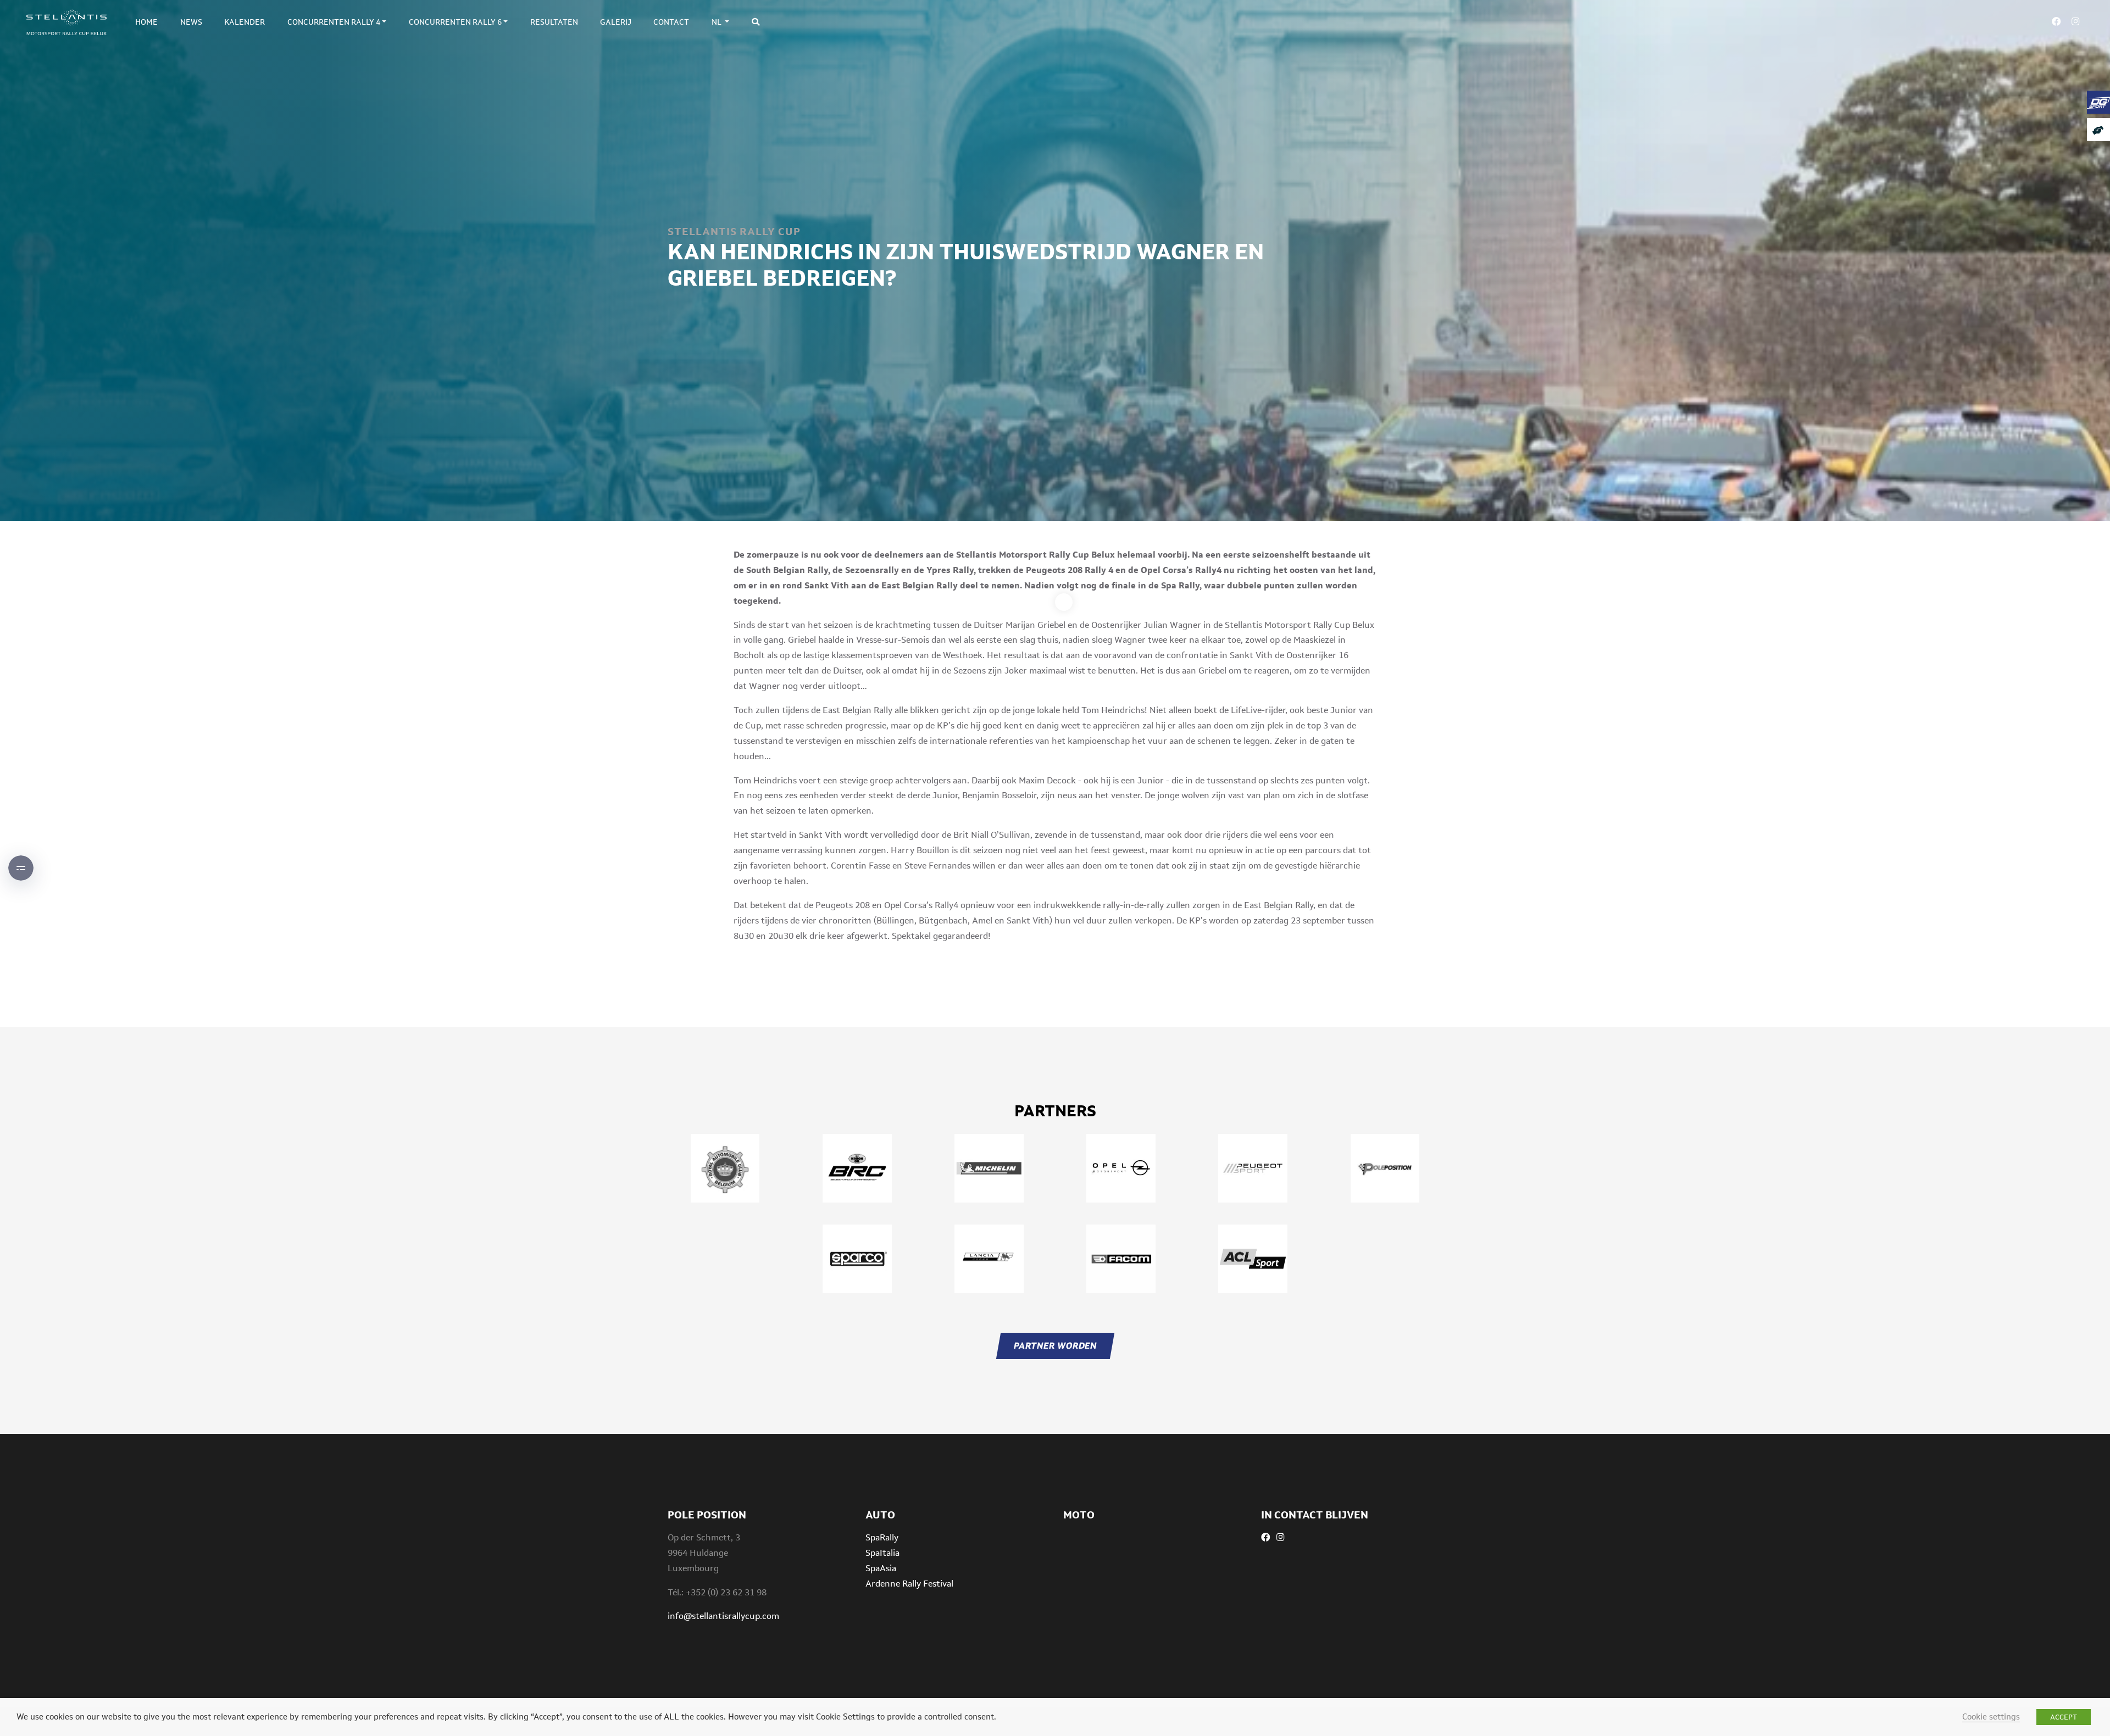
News (191, 22)
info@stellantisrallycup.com (723, 1616)
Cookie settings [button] (1991, 1716)
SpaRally (882, 1537)
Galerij (616, 22)
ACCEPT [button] (2064, 1717)
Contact (671, 22)
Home (146, 22)
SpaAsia (881, 1568)
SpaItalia (882, 1553)
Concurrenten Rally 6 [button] (455, 22)
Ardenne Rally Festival (909, 1584)
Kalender (245, 22)
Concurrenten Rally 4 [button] (334, 22)
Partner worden (1055, 1346)
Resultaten (554, 22)
